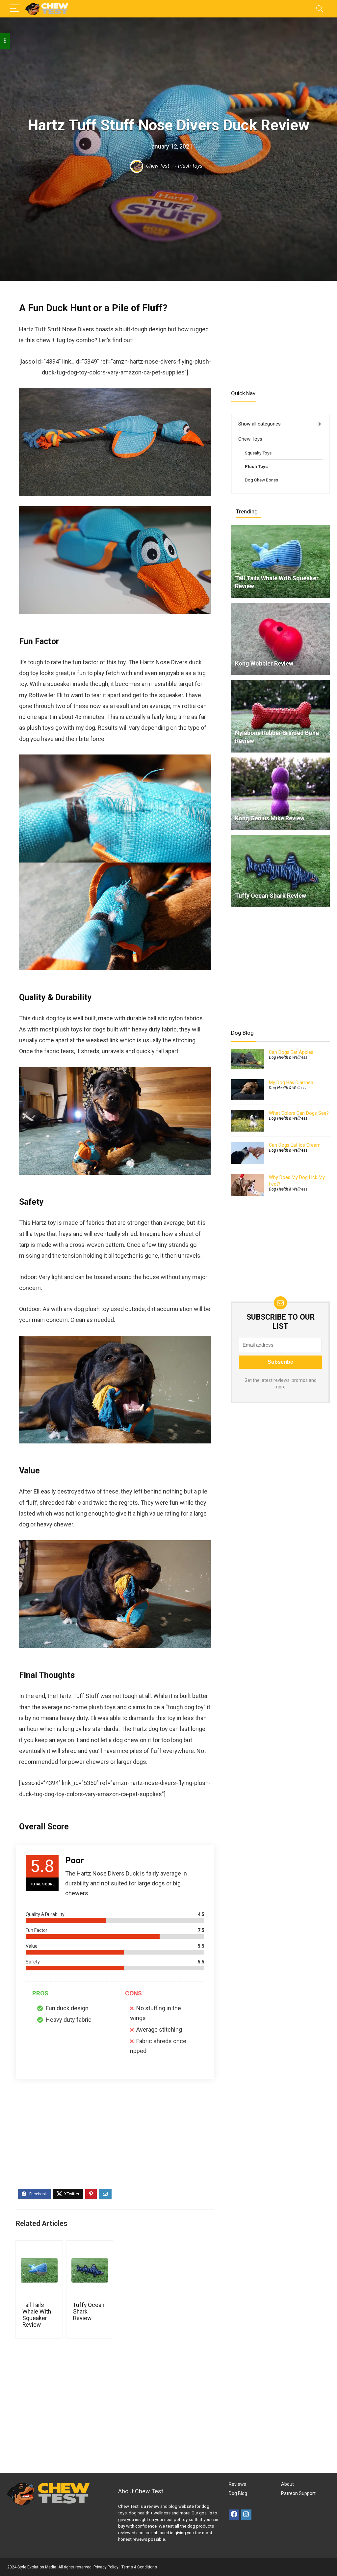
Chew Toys (250, 439)
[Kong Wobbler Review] (280, 606)
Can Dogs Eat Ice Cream (295, 1145)
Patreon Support (298, 2493)
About (287, 2484)
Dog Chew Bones (261, 480)
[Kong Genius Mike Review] (280, 760)
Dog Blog (238, 2493)
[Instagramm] (246, 2515)
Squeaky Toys (258, 453)
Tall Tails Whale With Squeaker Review (37, 2315)
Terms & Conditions (139, 2567)
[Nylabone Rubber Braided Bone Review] (280, 683)
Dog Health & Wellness (288, 1057)
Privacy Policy (106, 2567)
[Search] (320, 9)
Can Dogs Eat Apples (291, 1052)
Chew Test (157, 166)
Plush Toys (190, 166)
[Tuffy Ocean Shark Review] (90, 2270)
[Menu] (15, 9)
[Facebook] (234, 2515)
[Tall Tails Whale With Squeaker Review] (39, 2270)
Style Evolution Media (37, 2567)
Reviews (237, 2484)
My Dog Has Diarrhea (291, 1082)
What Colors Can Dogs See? (299, 1113)
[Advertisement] (115, 2138)
